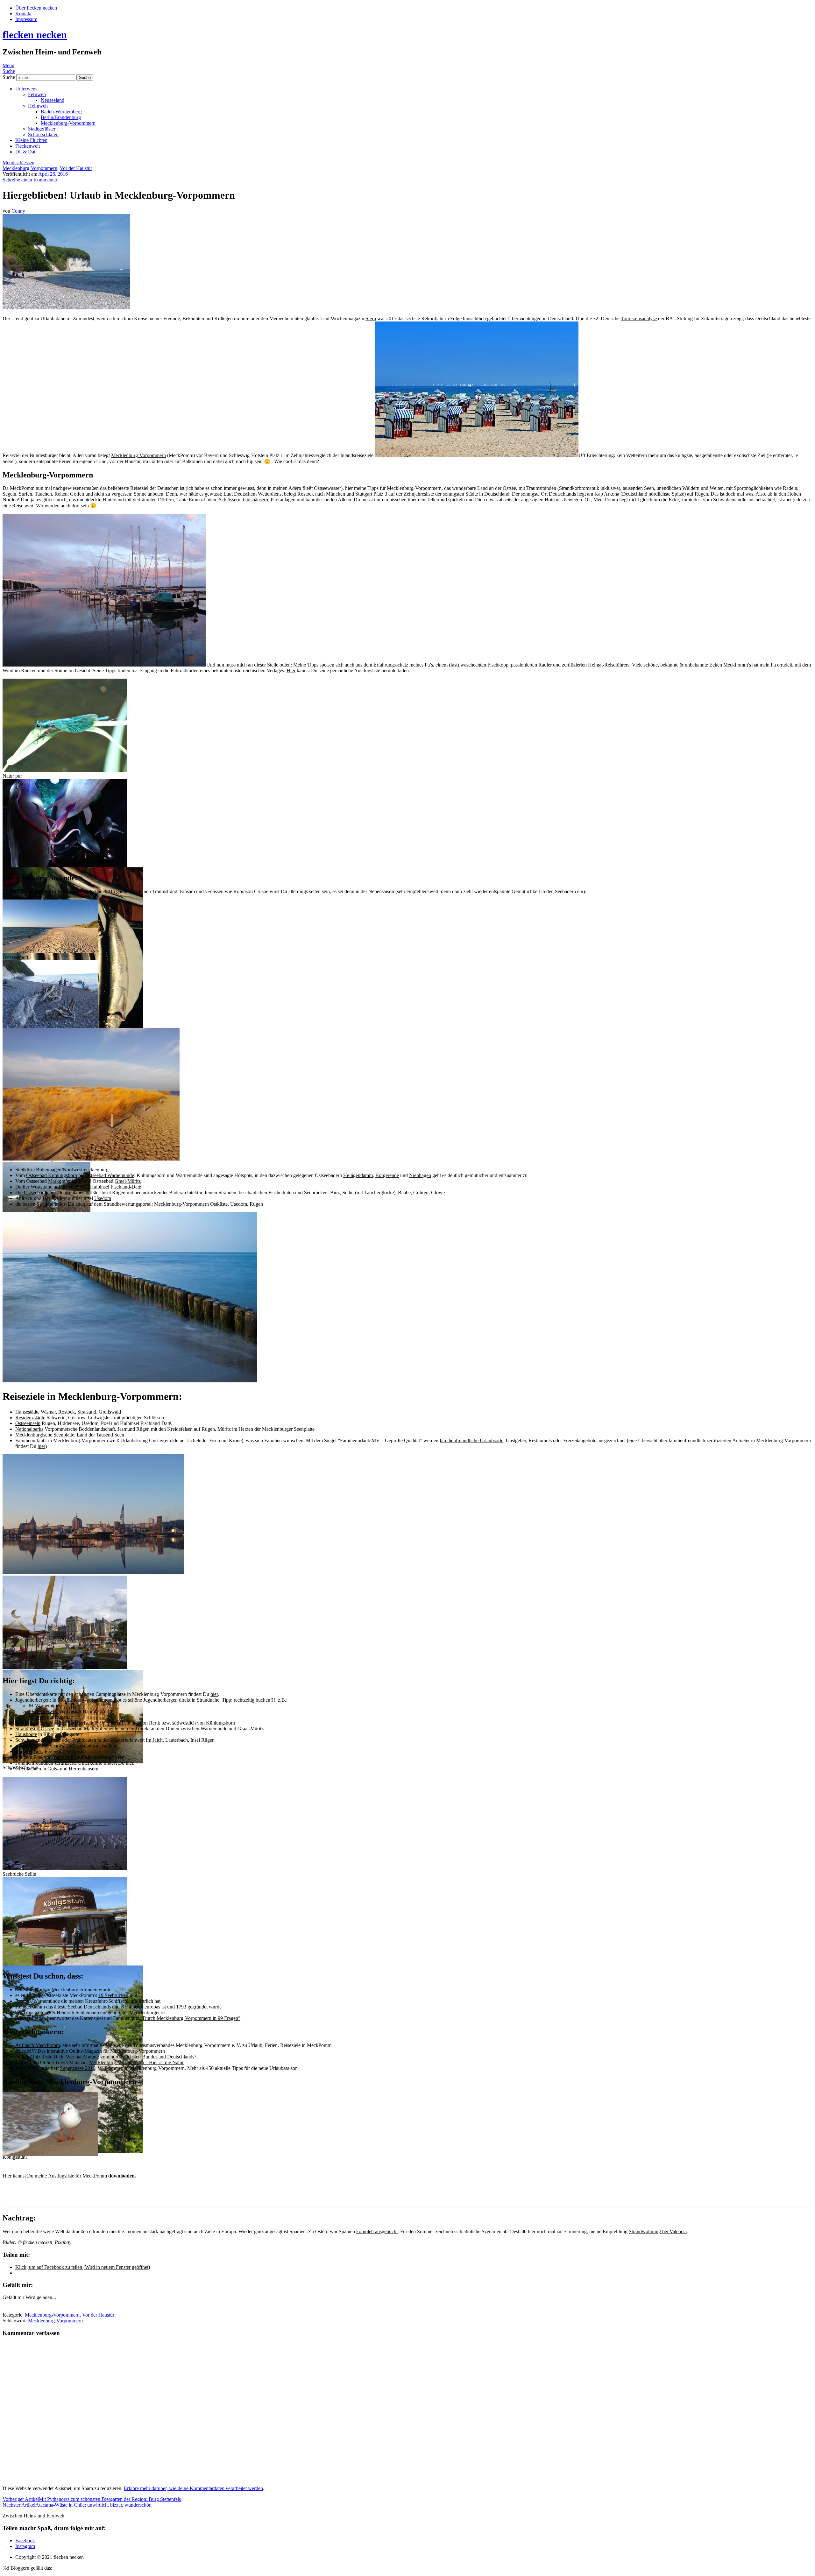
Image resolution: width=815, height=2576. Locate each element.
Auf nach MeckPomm (38, 2045)
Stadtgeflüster (42, 129)
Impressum (26, 19)
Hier (291, 670)
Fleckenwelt (28, 146)
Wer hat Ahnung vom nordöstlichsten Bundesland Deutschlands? (131, 2057)
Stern (371, 318)
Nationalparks (29, 1429)
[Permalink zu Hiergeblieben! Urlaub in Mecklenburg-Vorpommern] (66, 308)
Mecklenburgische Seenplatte (45, 1435)
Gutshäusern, (256, 500)
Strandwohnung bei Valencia (658, 2231)
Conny (18, 211)
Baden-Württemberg (61, 112)
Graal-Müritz (128, 1181)
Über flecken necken (36, 8)
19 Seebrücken (113, 1995)
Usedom (103, 1198)
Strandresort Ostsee (35, 1729)
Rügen (256, 1204)
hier (41, 1446)
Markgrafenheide (65, 1181)
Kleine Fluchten (31, 140)
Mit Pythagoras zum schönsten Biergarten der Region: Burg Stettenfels (92, 2499)
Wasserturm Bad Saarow (40, 1746)
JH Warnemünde (45, 1706)
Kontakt (23, 14)
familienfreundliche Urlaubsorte (471, 1440)
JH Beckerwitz (44, 1711)
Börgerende (387, 1175)
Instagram (25, 2546)
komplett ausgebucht (377, 2231)
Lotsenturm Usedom (96, 1746)
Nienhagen (420, 1175)
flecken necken (35, 35)
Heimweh (38, 106)
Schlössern (230, 500)
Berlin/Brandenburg (61, 117)
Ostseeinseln (28, 1423)
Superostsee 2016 (78, 2068)
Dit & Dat (25, 152)
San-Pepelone (29, 1723)
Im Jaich (154, 1740)
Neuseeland (53, 100)
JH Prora (37, 1717)
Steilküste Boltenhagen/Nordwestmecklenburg (62, 1170)
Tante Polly (64, 1757)
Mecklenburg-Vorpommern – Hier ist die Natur (136, 2062)
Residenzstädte (30, 1418)
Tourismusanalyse (639, 318)
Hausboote (26, 1734)
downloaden (121, 2176)
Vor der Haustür (76, 168)
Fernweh (37, 94)
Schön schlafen (43, 134)
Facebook (25, 2541)
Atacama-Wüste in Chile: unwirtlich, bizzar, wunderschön (77, 2505)
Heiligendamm (358, 1175)
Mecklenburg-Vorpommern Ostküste (191, 1204)
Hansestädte (27, 1412)
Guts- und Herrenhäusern (73, 1769)
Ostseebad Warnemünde (110, 1175)
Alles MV (25, 2051)
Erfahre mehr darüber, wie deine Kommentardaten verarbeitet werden (193, 2488)
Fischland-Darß (126, 1187)
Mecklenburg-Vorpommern (68, 123)
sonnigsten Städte (460, 494)
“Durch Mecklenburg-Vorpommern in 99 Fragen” (190, 2018)
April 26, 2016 (53, 174)
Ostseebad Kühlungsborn (52, 1175)
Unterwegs (26, 89)
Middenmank (29, 1751)
